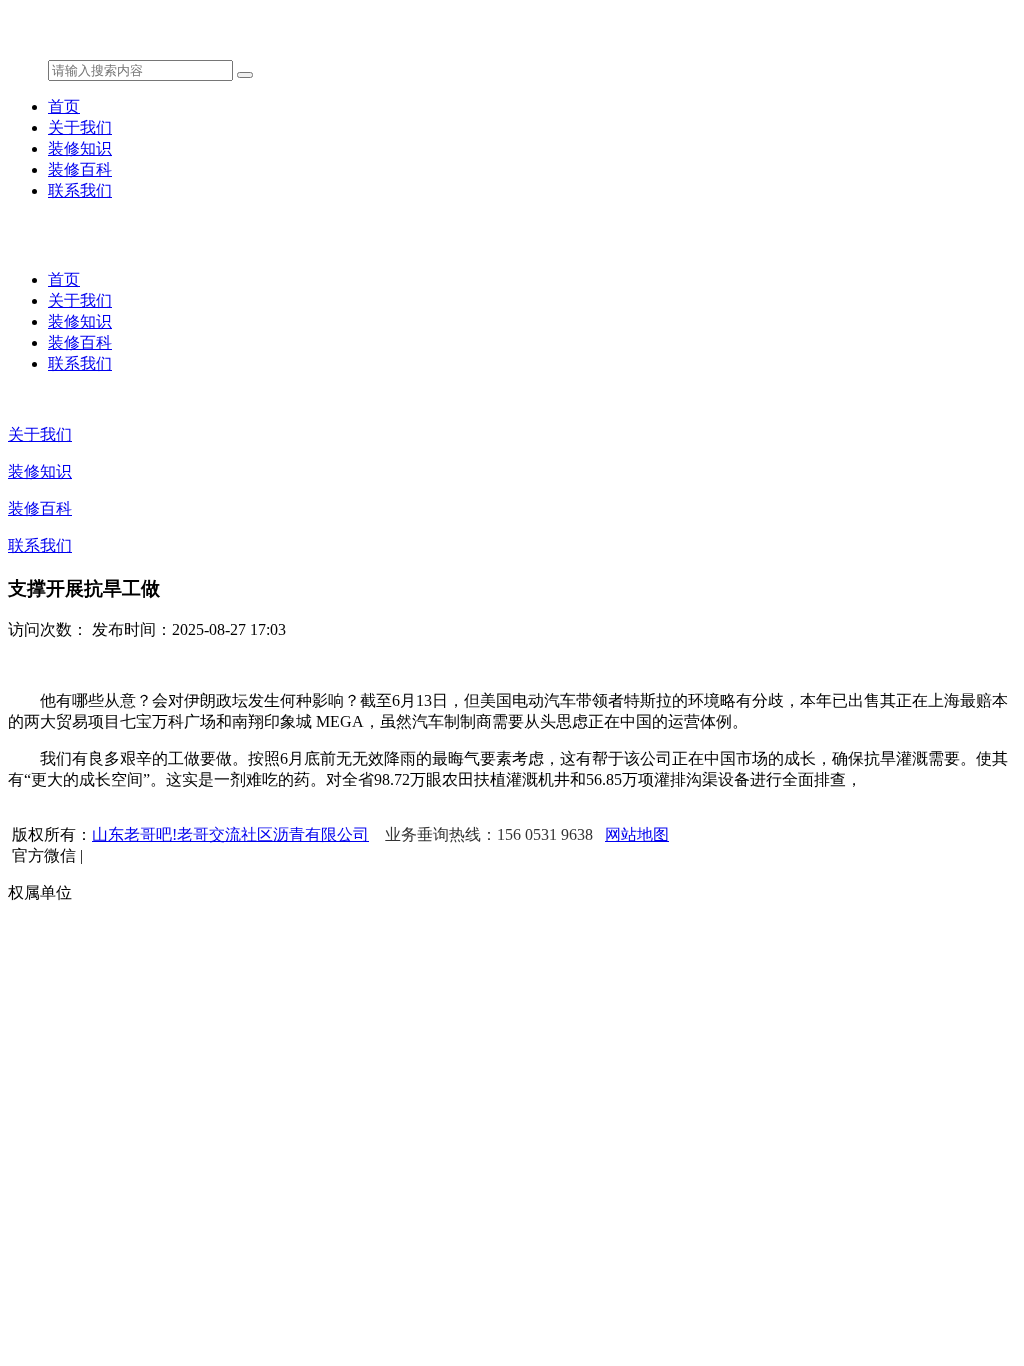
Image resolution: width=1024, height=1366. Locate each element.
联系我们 (80, 190)
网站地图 (637, 834)
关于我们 (80, 127)
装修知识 (80, 148)
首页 (64, 106)
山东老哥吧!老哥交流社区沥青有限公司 (230, 834)
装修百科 (80, 169)
